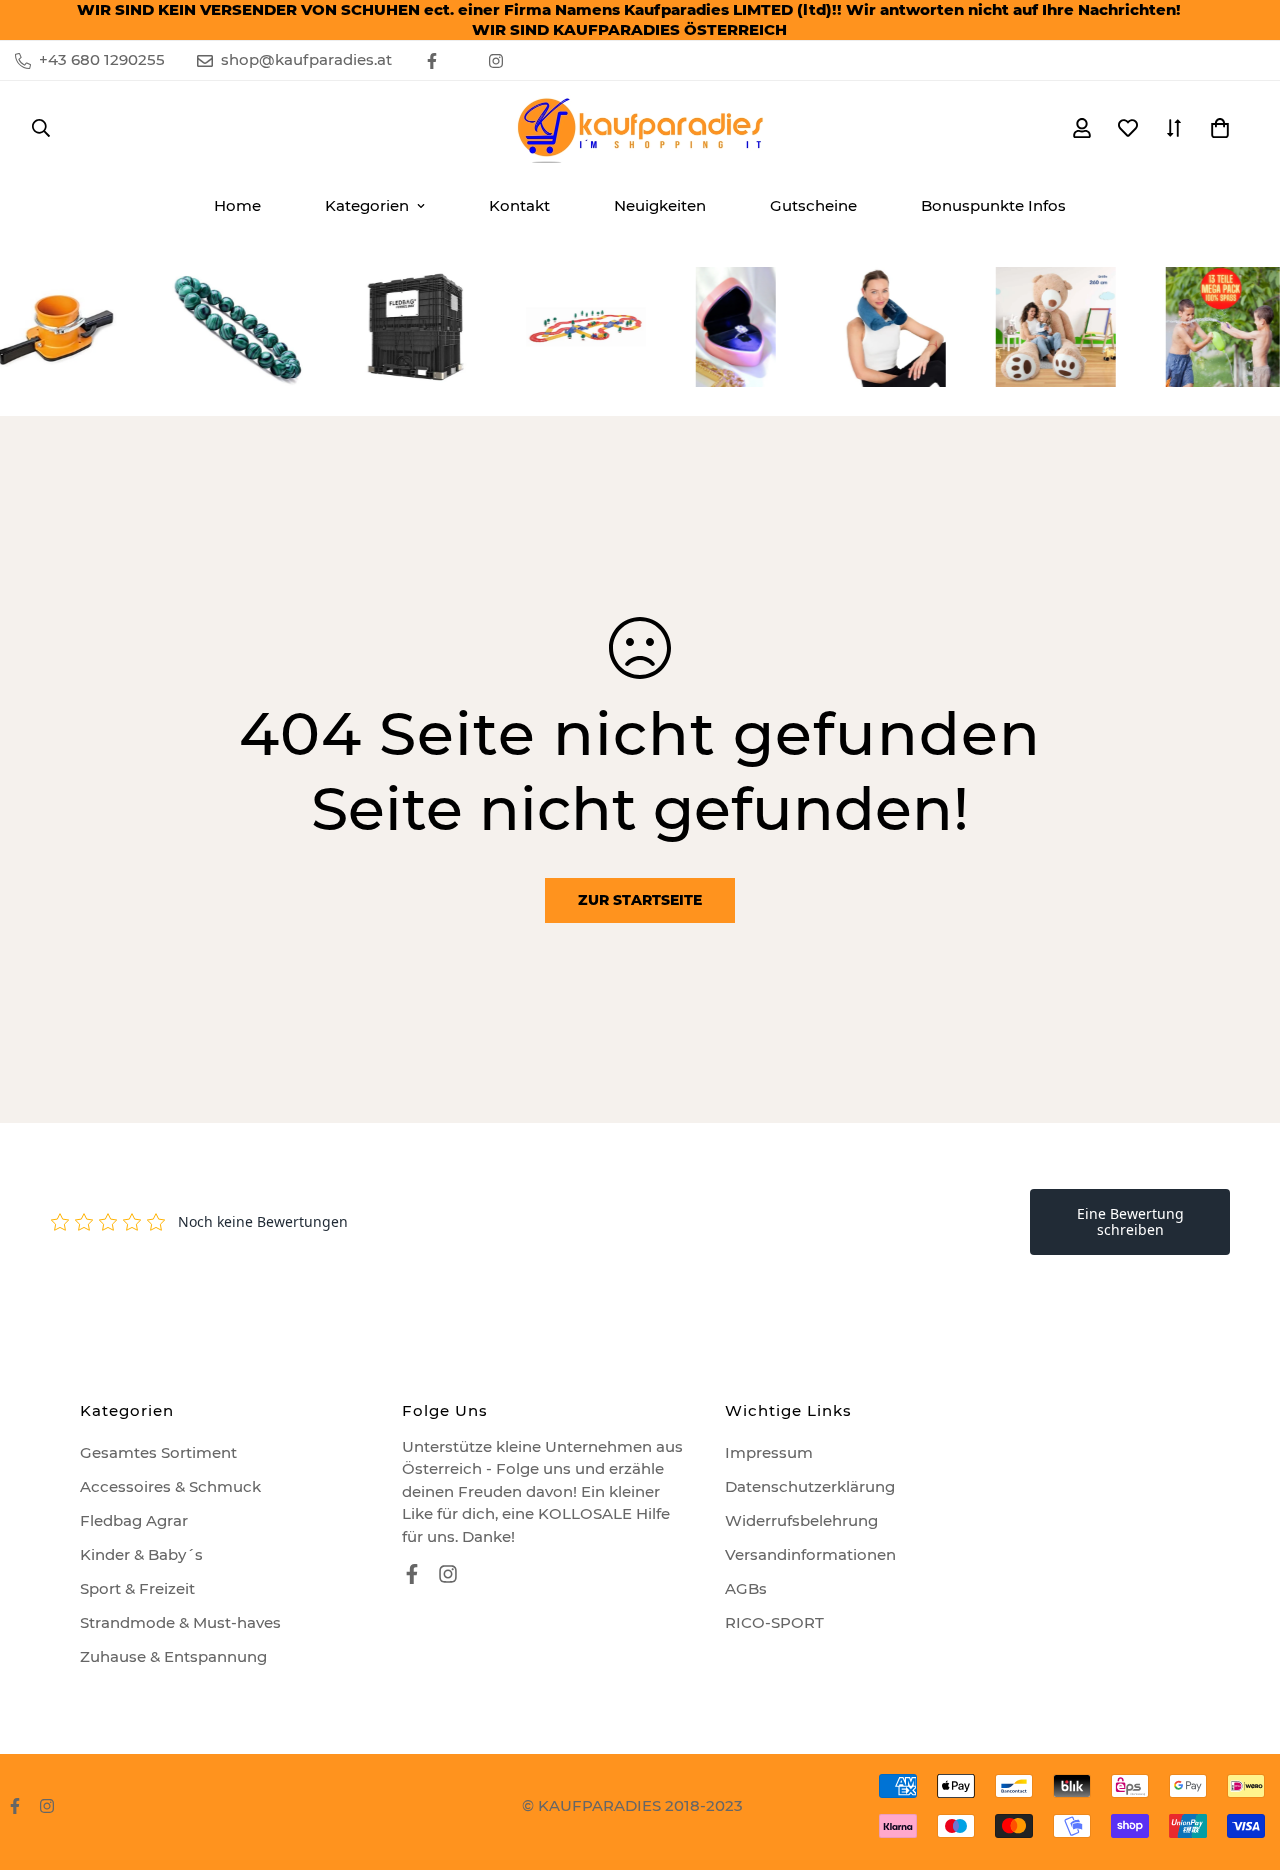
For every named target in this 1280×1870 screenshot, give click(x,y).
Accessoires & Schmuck (170, 1486)
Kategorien (367, 205)
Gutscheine (813, 205)
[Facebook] (432, 61)
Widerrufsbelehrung (801, 1520)
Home (237, 205)
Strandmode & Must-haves (180, 1622)
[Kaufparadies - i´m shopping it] (640, 128)
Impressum (769, 1452)
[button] (1220, 128)
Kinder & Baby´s (141, 1554)
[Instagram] (496, 61)
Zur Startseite (640, 900)
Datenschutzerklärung (810, 1486)
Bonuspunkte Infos (993, 205)
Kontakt (519, 205)
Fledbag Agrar (134, 1520)
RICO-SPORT (774, 1622)
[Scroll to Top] (1241, 1761)
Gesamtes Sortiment (158, 1452)
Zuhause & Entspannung (173, 1656)
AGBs (746, 1588)
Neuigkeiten (660, 205)
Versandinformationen (810, 1554)
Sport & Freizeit (137, 1588)
